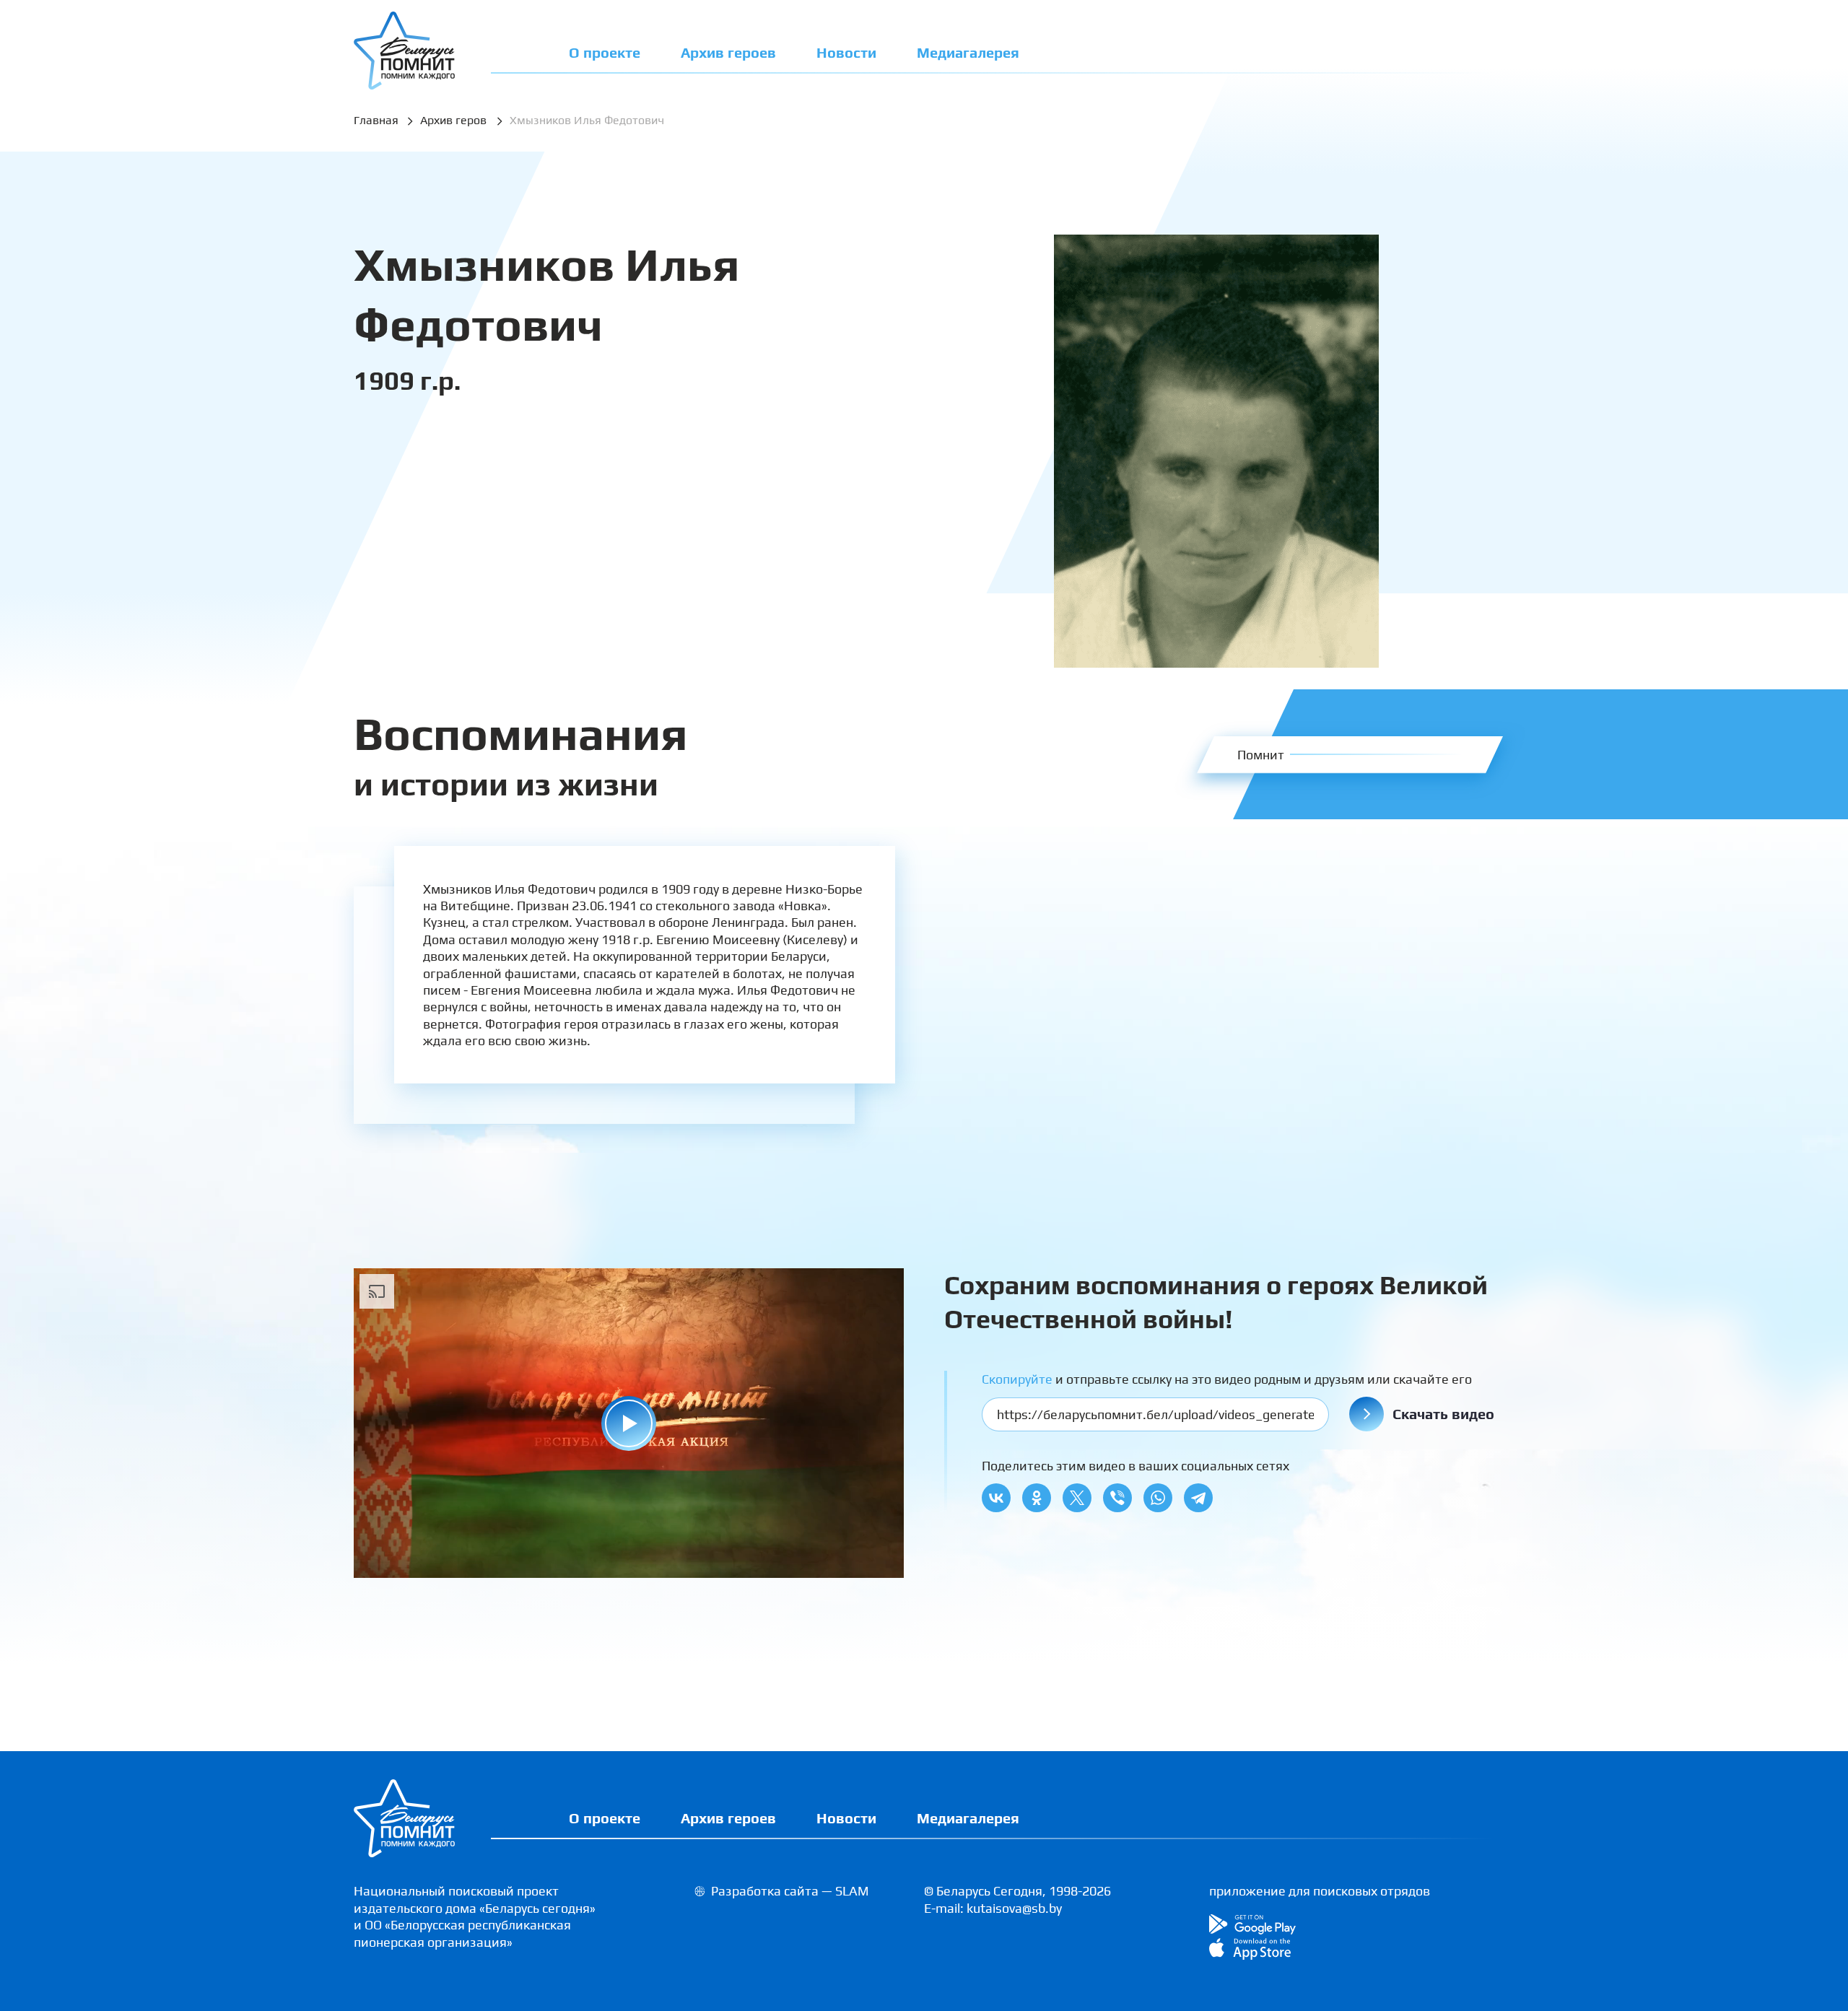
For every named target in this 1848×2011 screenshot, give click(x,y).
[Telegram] (1198, 1498)
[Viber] (1117, 1498)
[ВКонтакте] (996, 1498)
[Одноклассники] (1037, 1498)
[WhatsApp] (1158, 1498)
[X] (1077, 1498)
